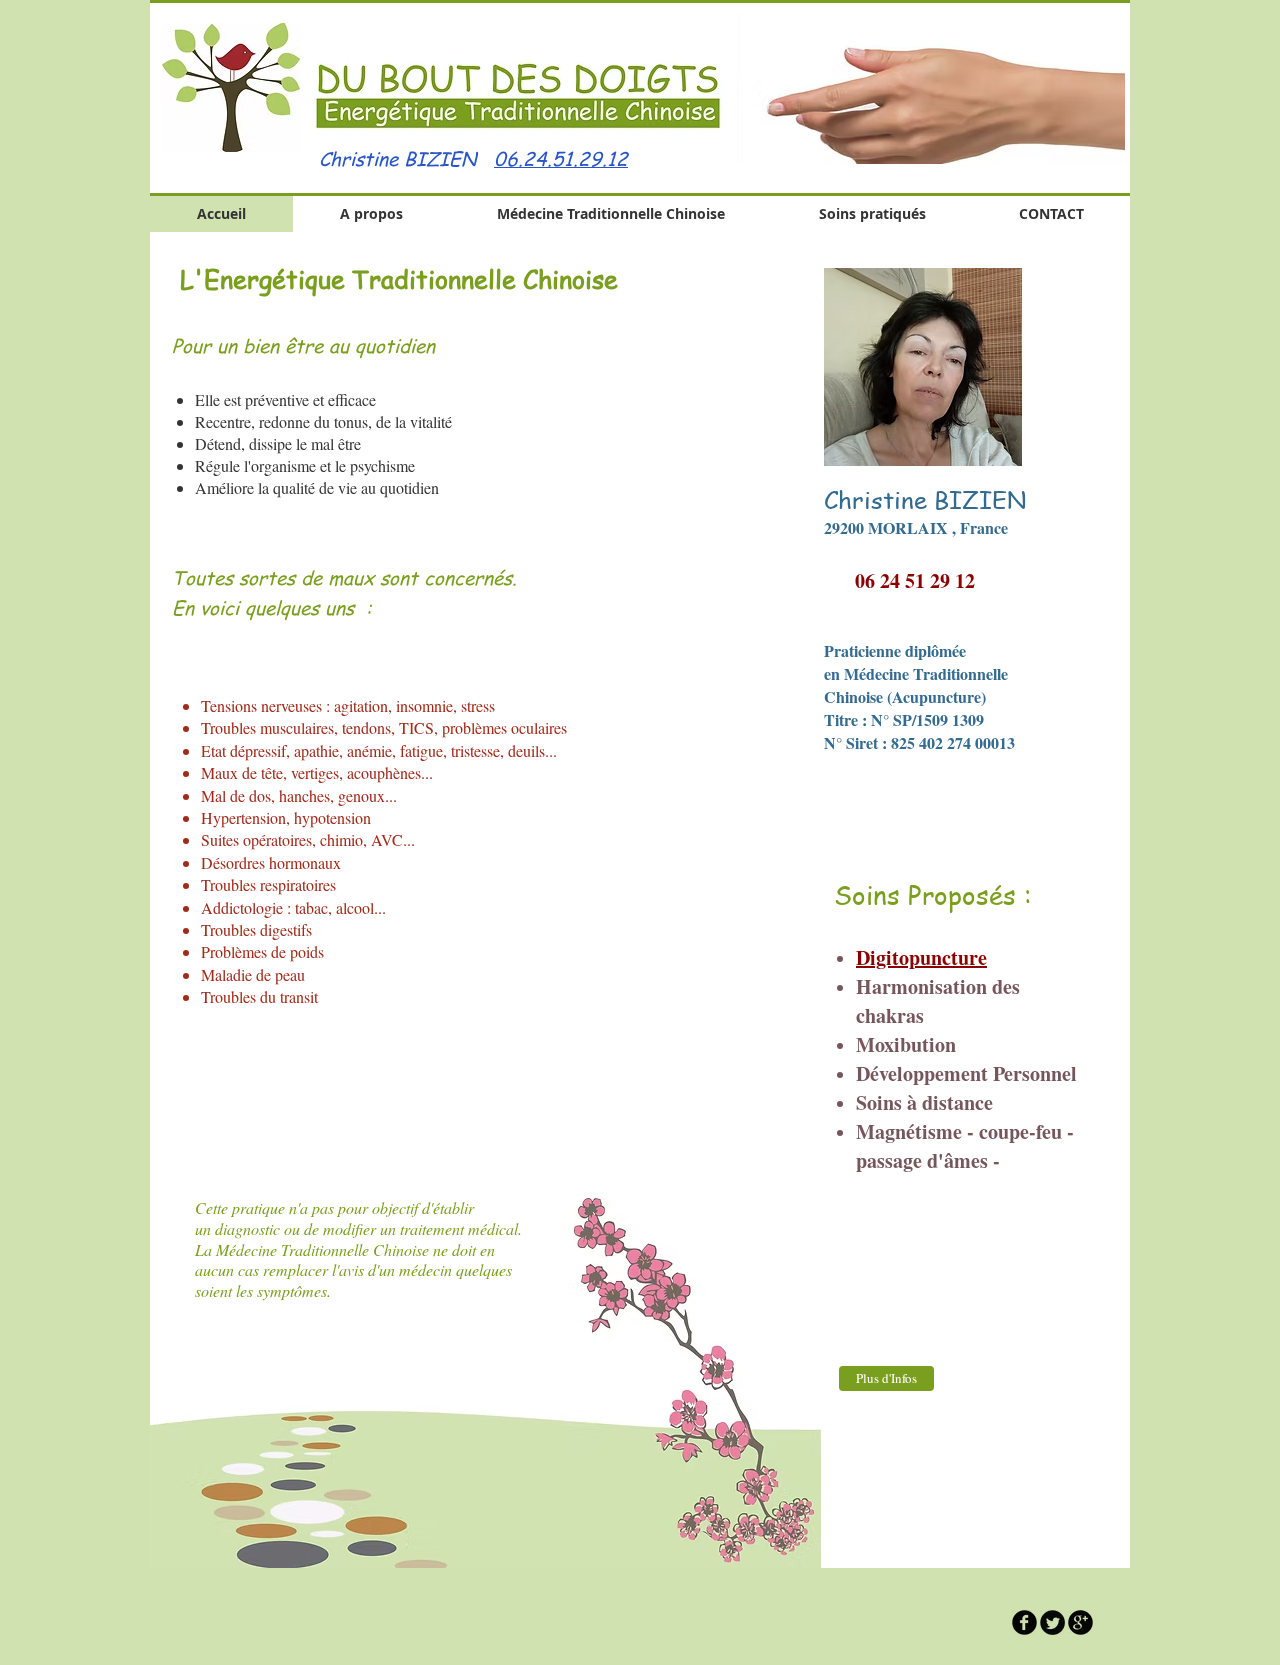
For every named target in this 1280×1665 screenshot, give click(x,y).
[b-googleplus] (1080, 1622)
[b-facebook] (1024, 1622)
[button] (927, 88)
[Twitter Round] (1052, 1622)
